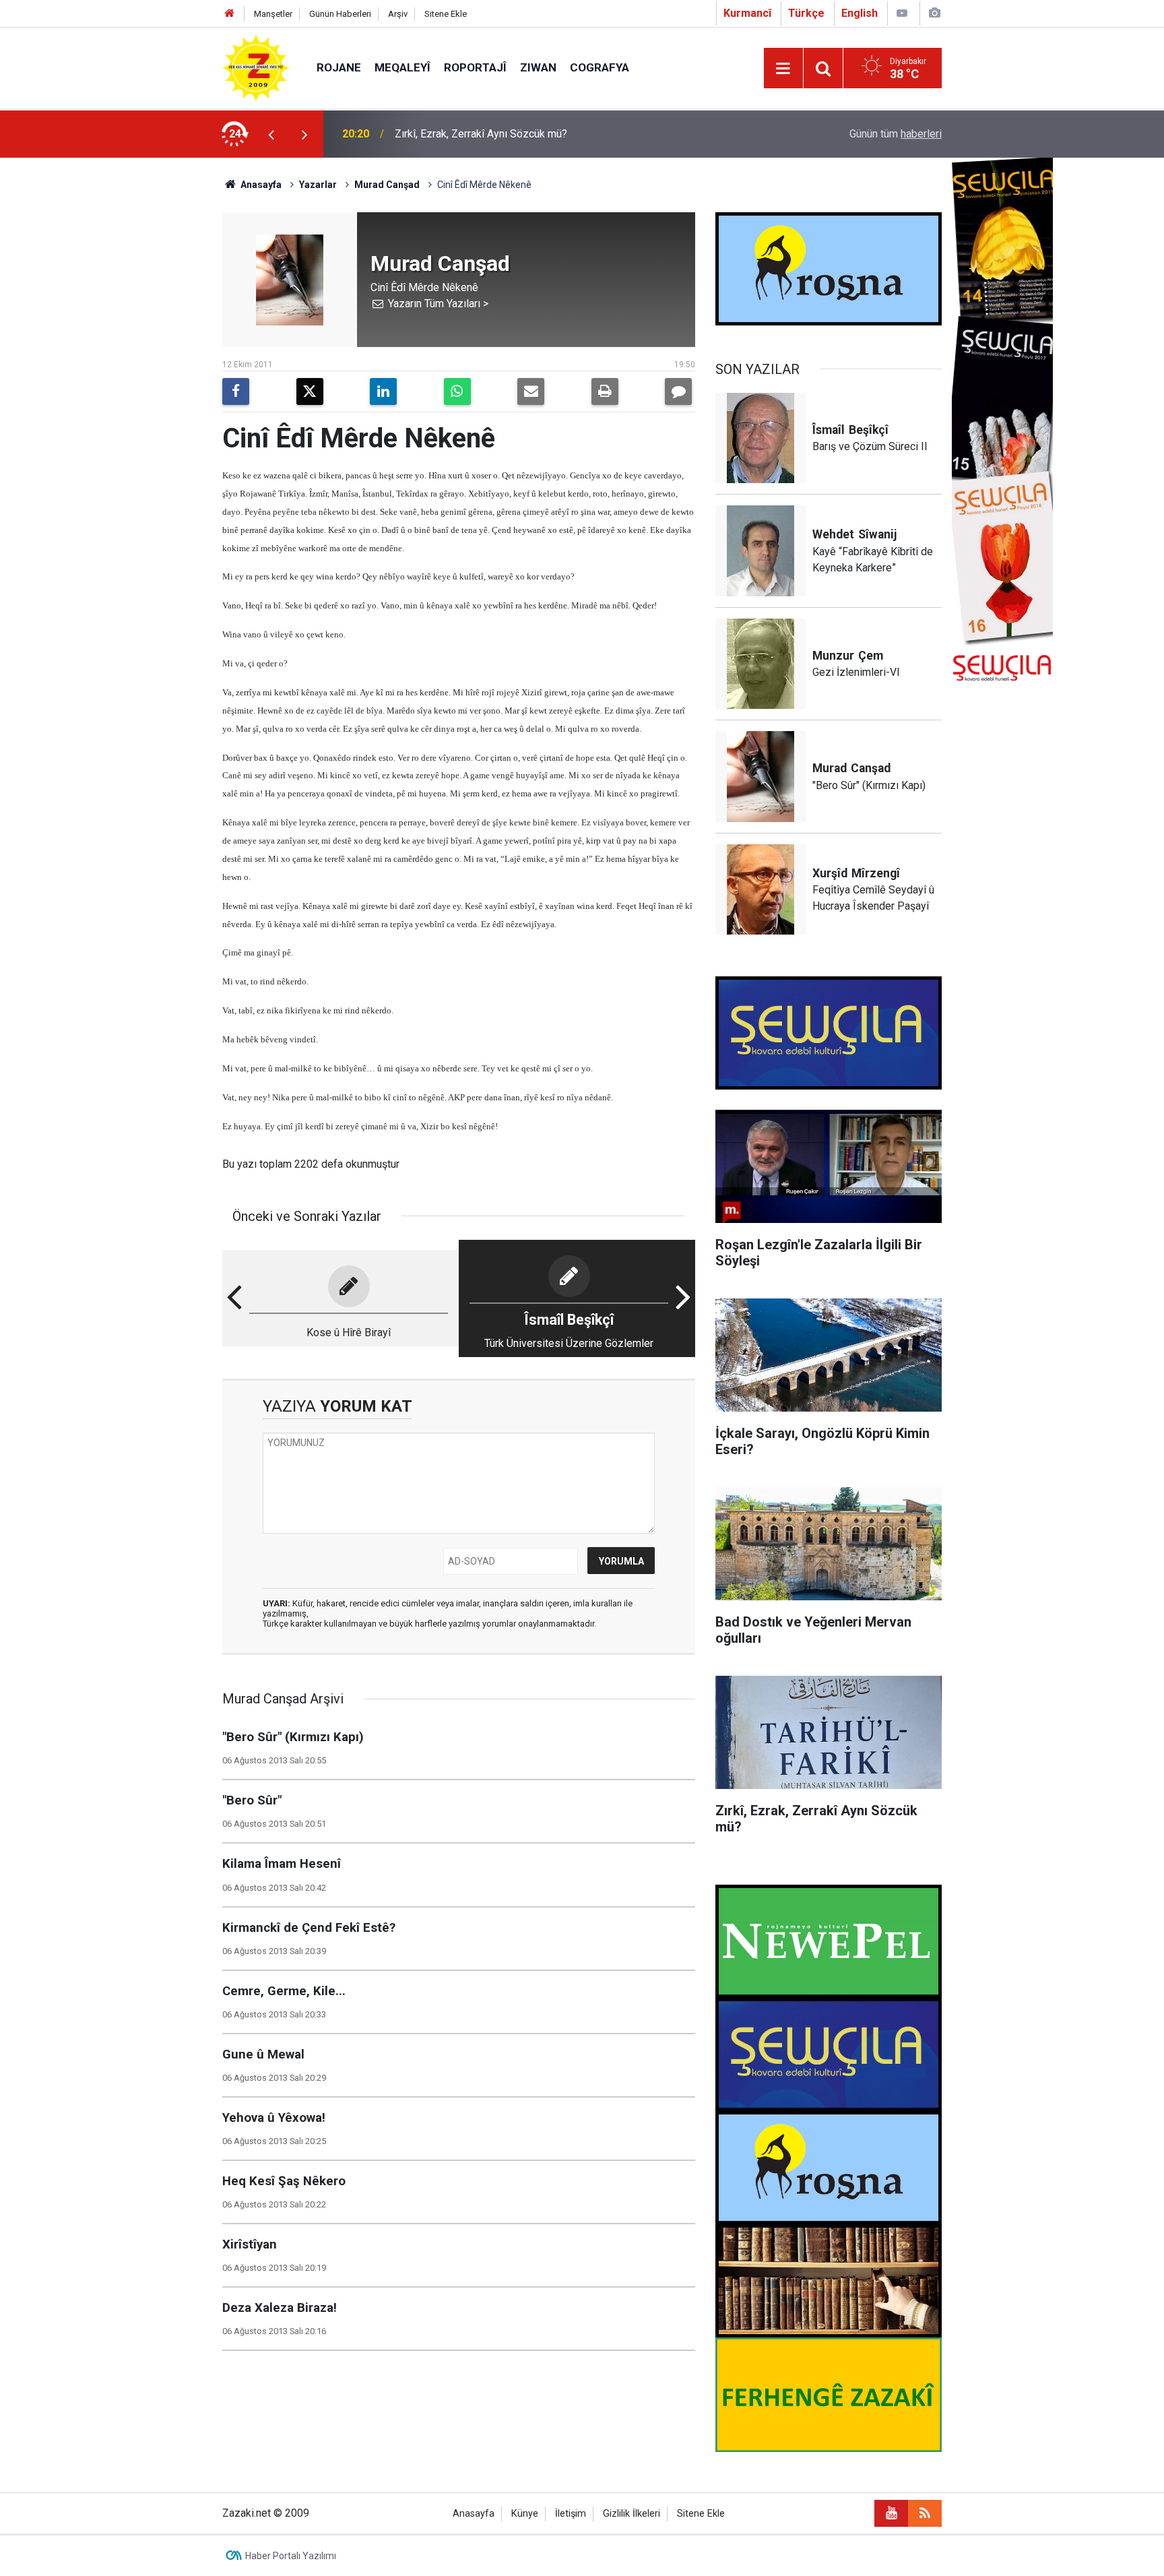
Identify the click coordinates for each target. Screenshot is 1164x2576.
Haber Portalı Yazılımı (291, 2556)
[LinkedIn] (383, 391)
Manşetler (273, 14)
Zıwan (538, 67)
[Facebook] (236, 391)
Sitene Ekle (446, 14)
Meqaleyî (402, 67)
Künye (525, 2514)
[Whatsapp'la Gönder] (457, 391)
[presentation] (271, 134)
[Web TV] (902, 13)
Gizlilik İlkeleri (632, 2514)
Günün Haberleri (340, 14)
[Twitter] (310, 391)
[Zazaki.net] (256, 67)
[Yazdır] (605, 391)
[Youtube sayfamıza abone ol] (891, 2513)
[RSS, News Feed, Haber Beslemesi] (925, 2513)
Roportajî (475, 67)
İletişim (571, 2514)
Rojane (339, 67)
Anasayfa (260, 185)
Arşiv (398, 14)
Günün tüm (896, 134)
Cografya (600, 67)
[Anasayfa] (230, 14)
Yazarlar (318, 185)
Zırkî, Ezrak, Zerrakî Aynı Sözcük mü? (481, 134)
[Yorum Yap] (678, 391)
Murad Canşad (387, 185)
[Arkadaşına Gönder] (531, 391)
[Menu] (783, 69)
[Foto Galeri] (934, 13)
